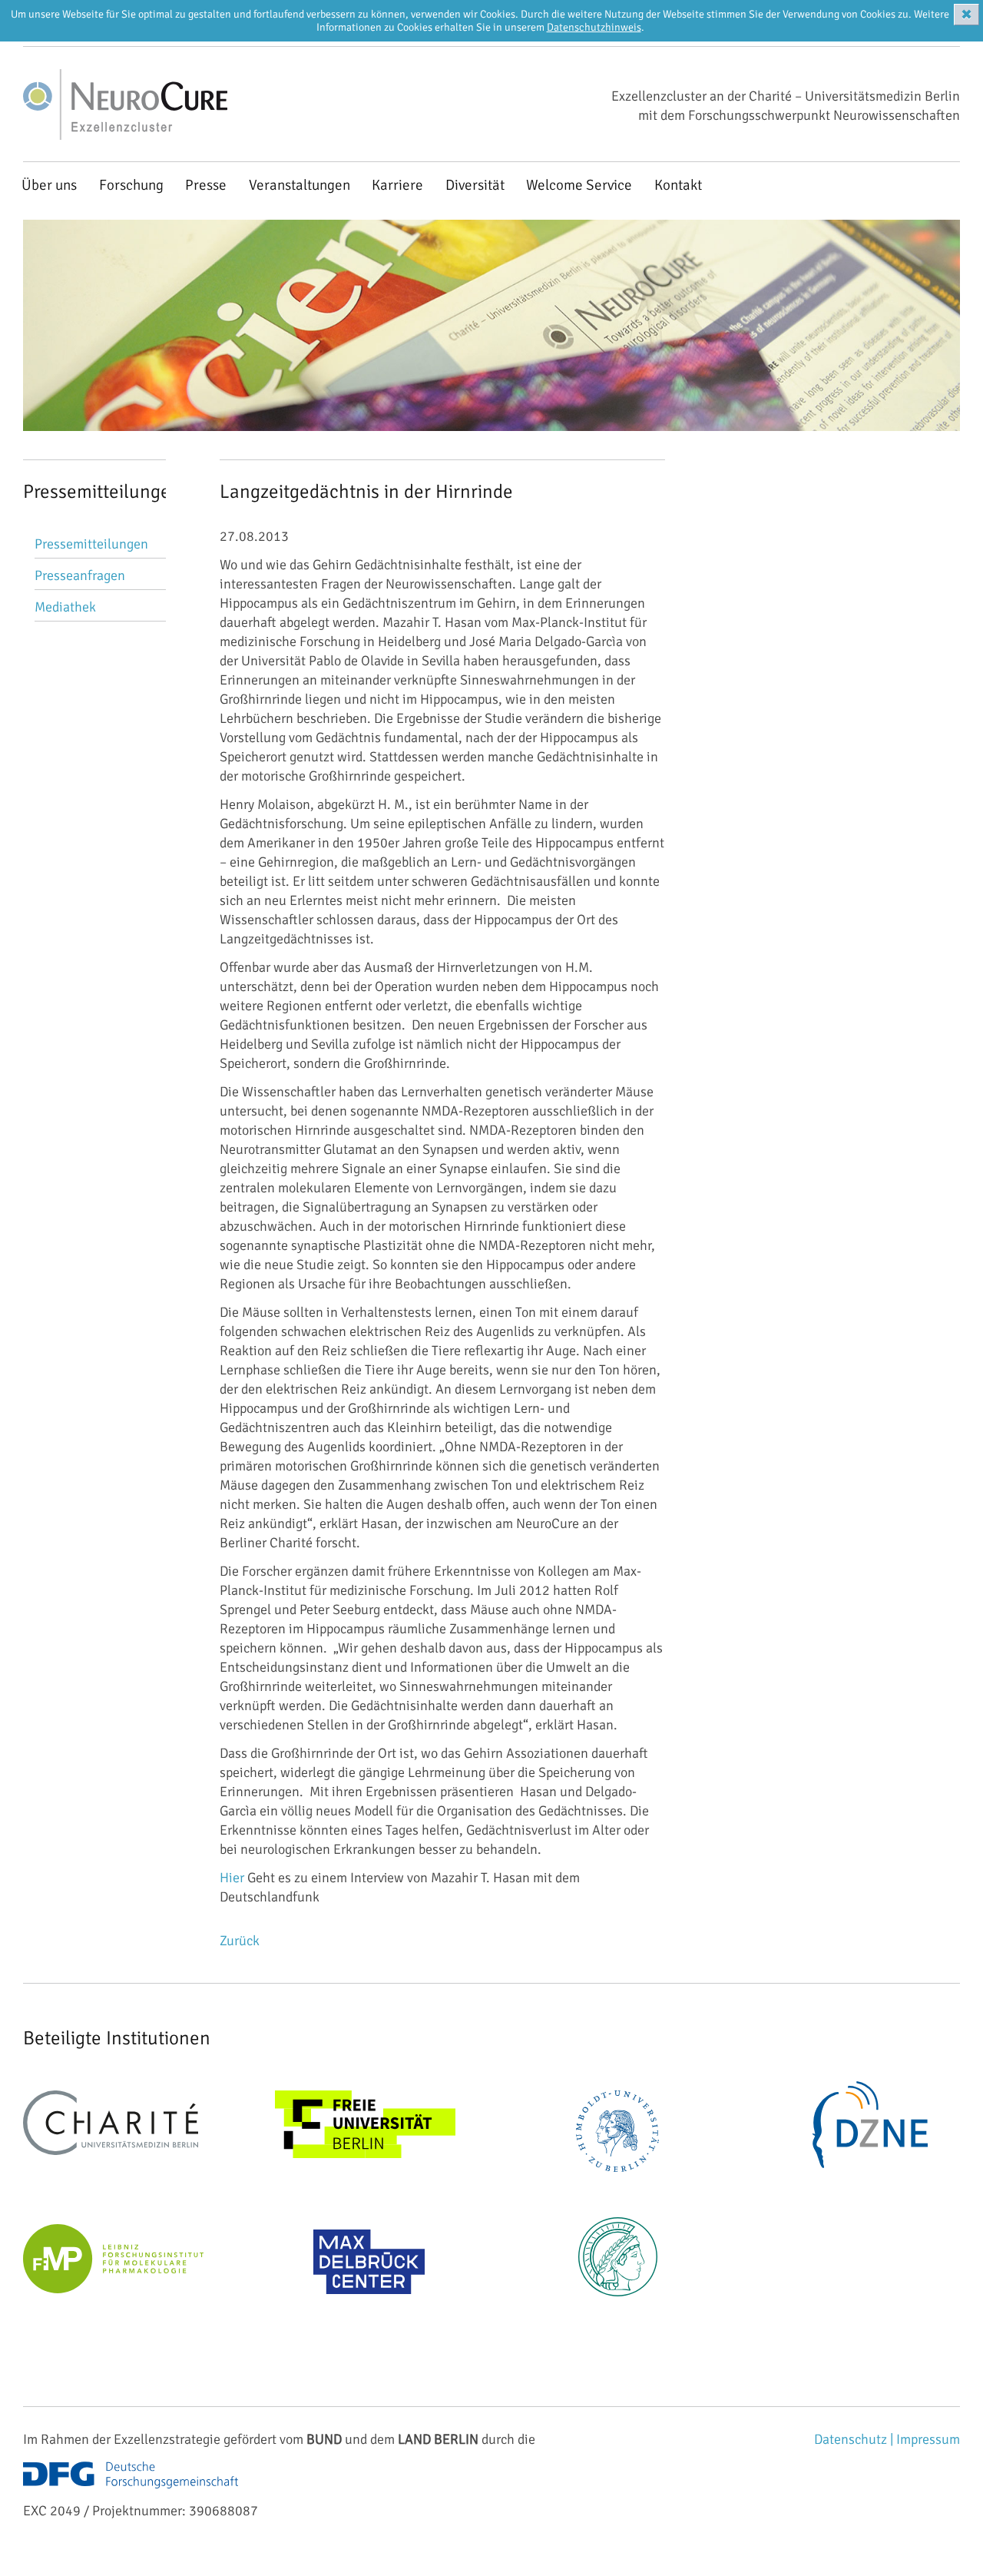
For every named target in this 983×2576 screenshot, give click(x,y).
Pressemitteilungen (91, 544)
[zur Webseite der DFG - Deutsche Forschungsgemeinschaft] (131, 2491)
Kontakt (678, 185)
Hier (232, 1878)
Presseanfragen (80, 575)
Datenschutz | (855, 2439)
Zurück (240, 1941)
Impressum (928, 2439)
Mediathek (65, 607)
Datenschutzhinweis (594, 27)
